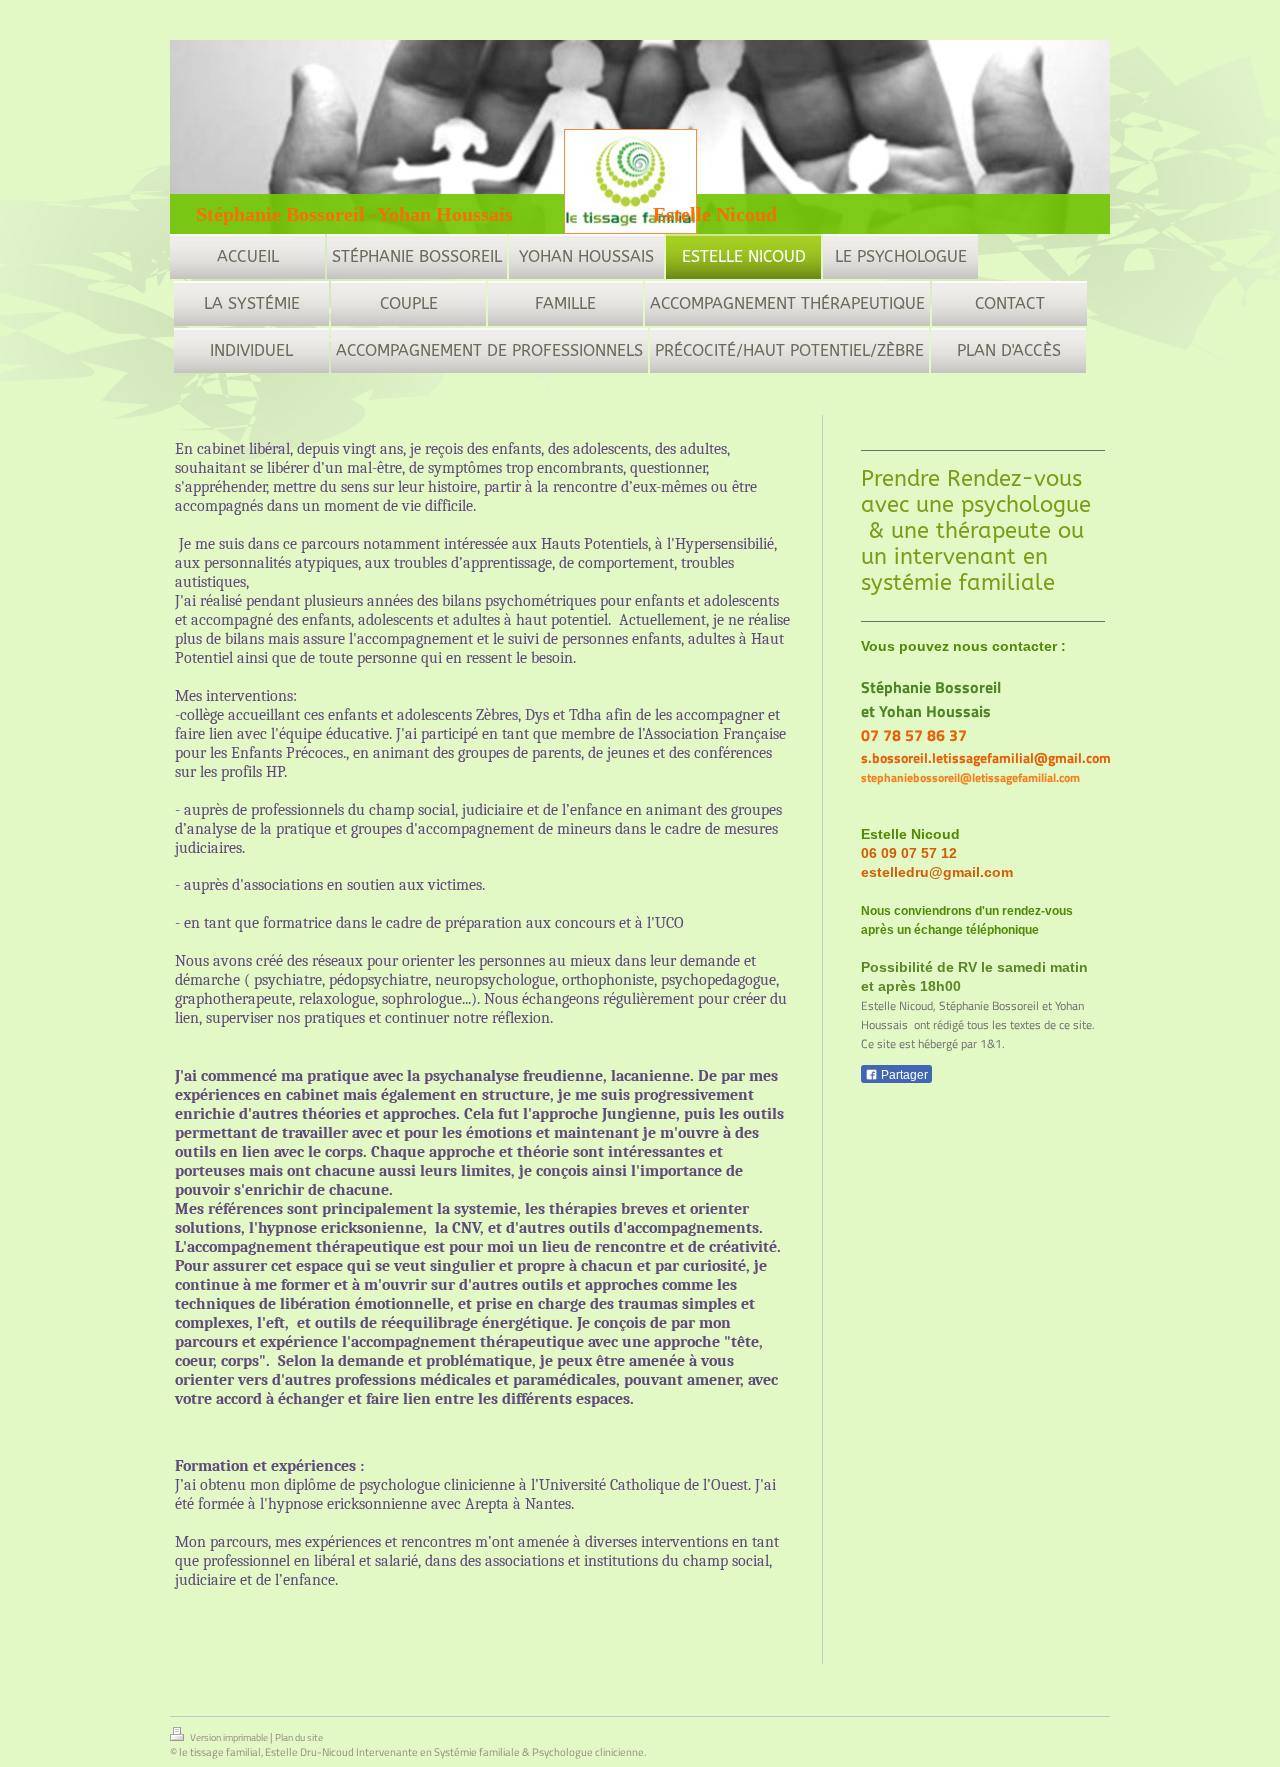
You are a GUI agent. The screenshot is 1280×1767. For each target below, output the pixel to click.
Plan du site (299, 1737)
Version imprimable (229, 1737)
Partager (903, 1075)
